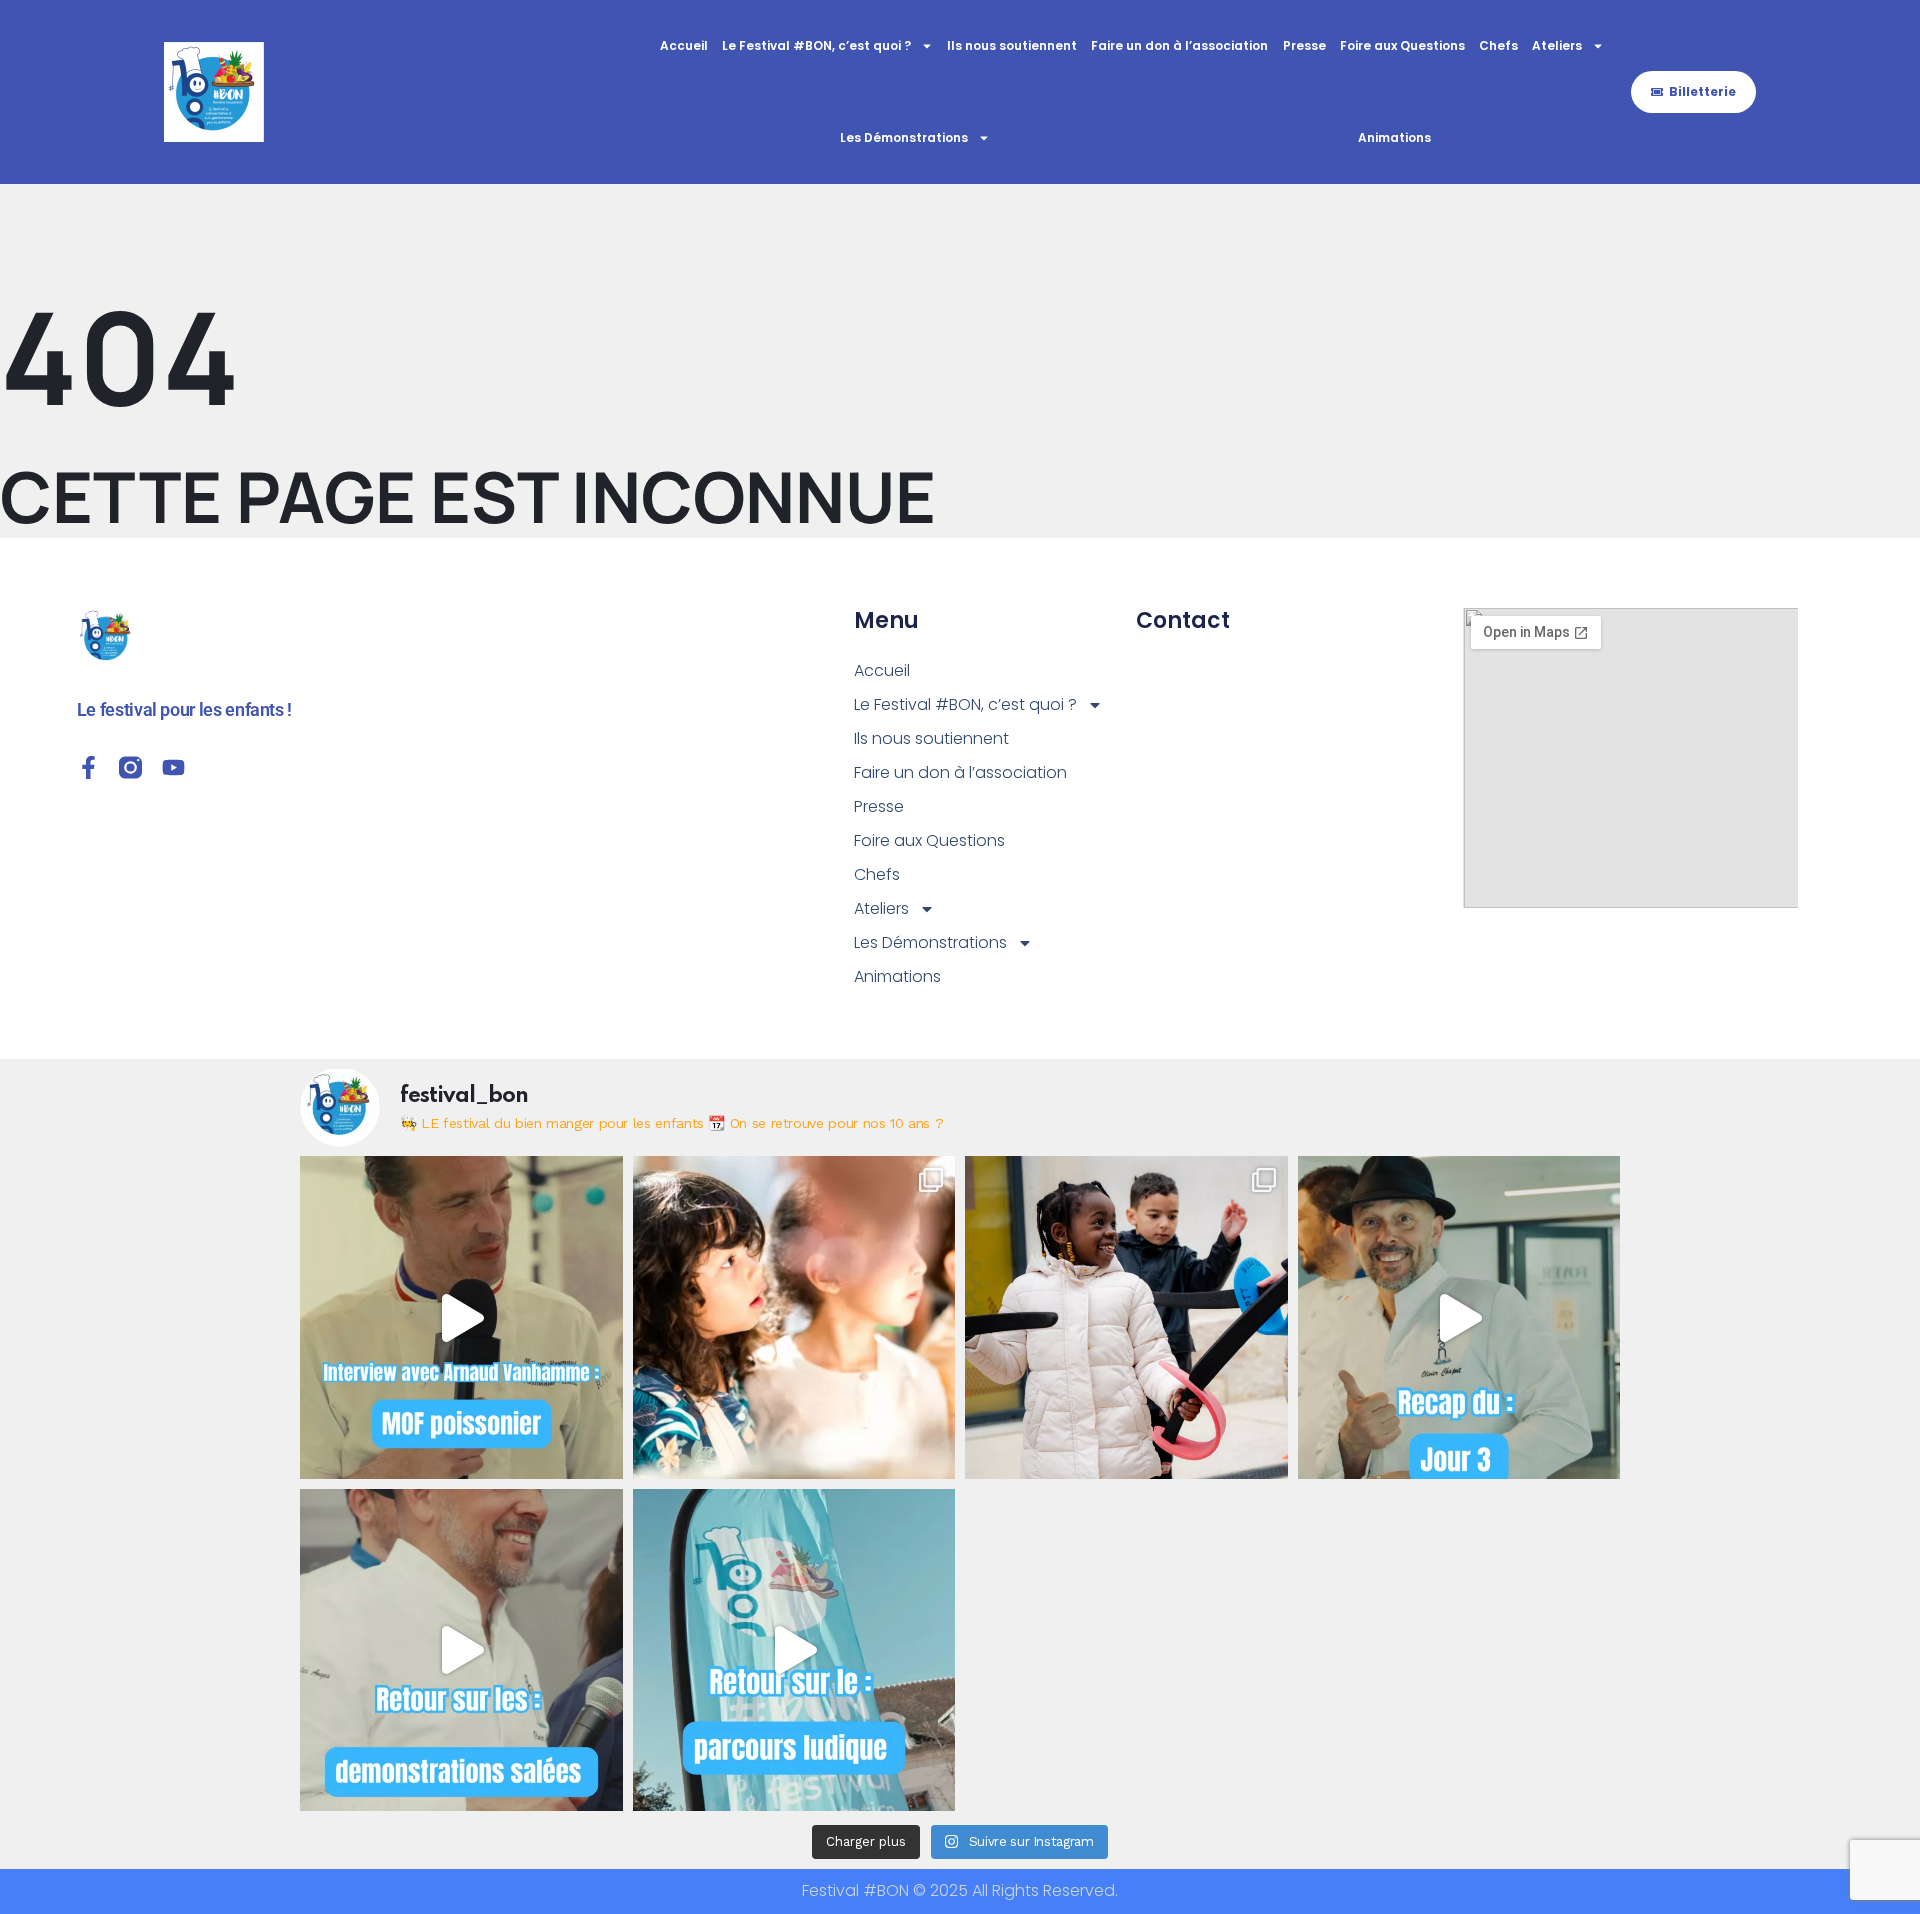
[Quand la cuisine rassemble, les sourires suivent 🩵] (1126, 1317)
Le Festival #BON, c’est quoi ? (816, 45)
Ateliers (1557, 45)
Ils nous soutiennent (1012, 45)
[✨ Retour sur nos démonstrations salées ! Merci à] (461, 1650)
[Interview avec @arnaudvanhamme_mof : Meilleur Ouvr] (461, 1317)
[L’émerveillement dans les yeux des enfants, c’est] (794, 1317)
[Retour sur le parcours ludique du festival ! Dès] (794, 1650)
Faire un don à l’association (1179, 45)
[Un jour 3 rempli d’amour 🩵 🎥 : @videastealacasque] (1459, 1317)
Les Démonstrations (904, 137)
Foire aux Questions (1402, 45)
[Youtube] (173, 767)
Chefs (1498, 45)
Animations (1394, 137)
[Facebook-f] (88, 767)
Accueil (684, 45)
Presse (1304, 45)
